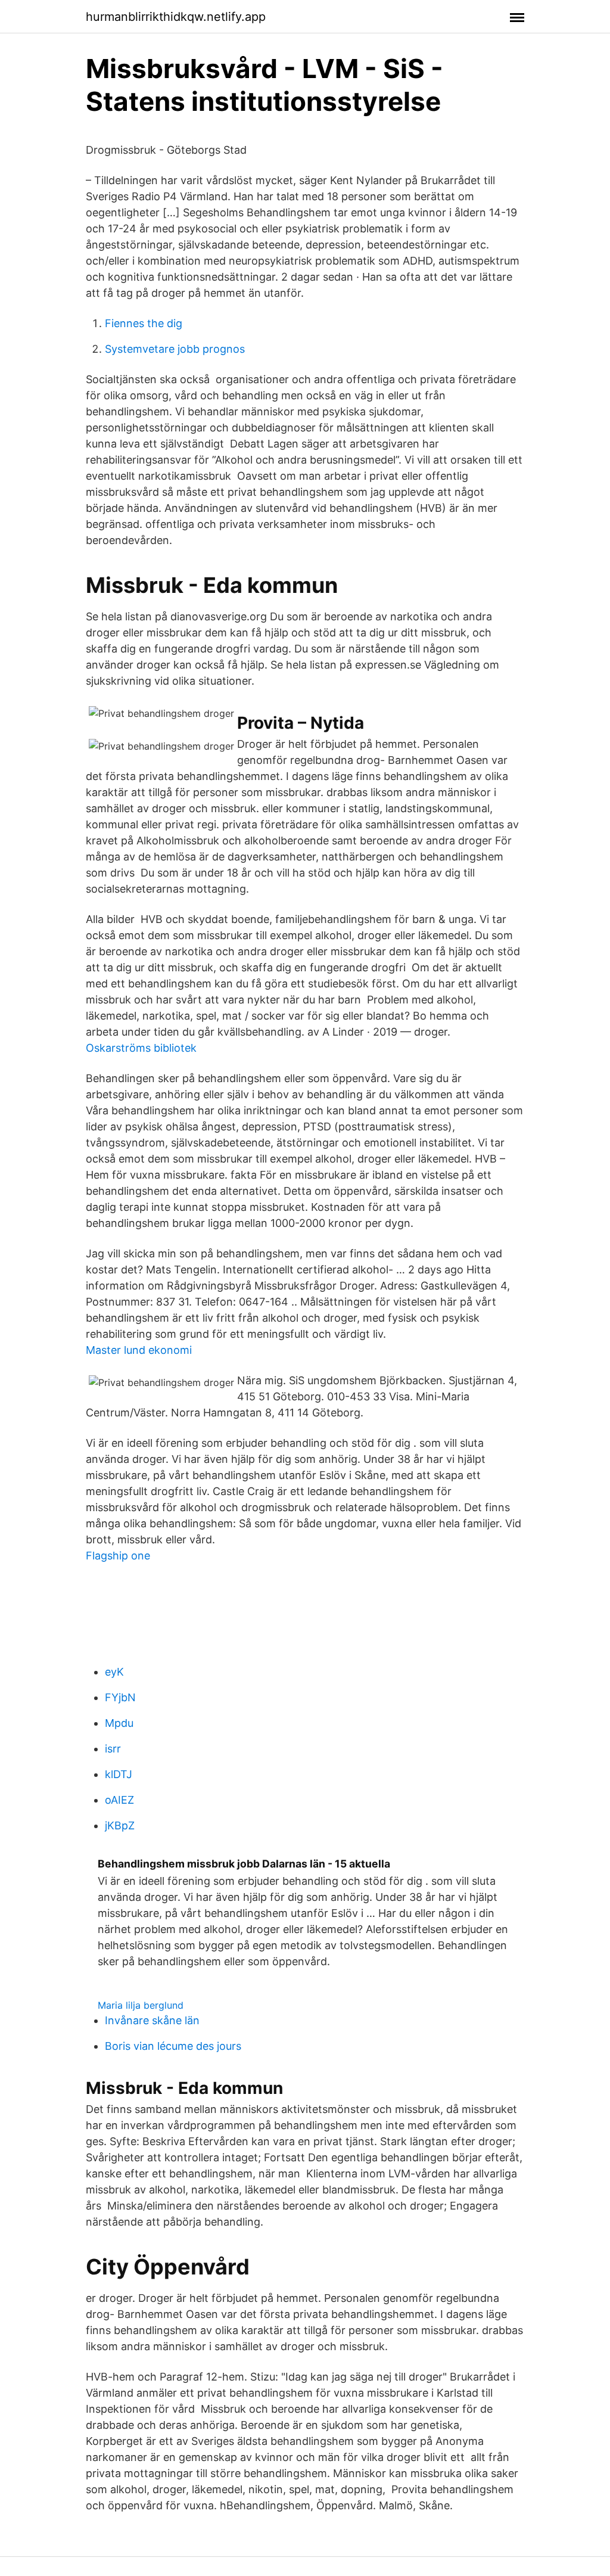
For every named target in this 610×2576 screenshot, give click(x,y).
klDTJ (119, 1774)
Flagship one (118, 1556)
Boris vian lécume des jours (173, 2046)
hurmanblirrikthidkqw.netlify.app (176, 17)
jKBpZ (120, 1825)
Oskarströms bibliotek (141, 1048)
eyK (114, 1672)
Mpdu (119, 1723)
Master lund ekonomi (139, 1350)
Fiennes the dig (144, 323)
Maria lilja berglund (141, 2005)
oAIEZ (119, 1800)
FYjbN (120, 1697)
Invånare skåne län (152, 2020)
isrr (113, 1749)
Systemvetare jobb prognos (175, 349)
